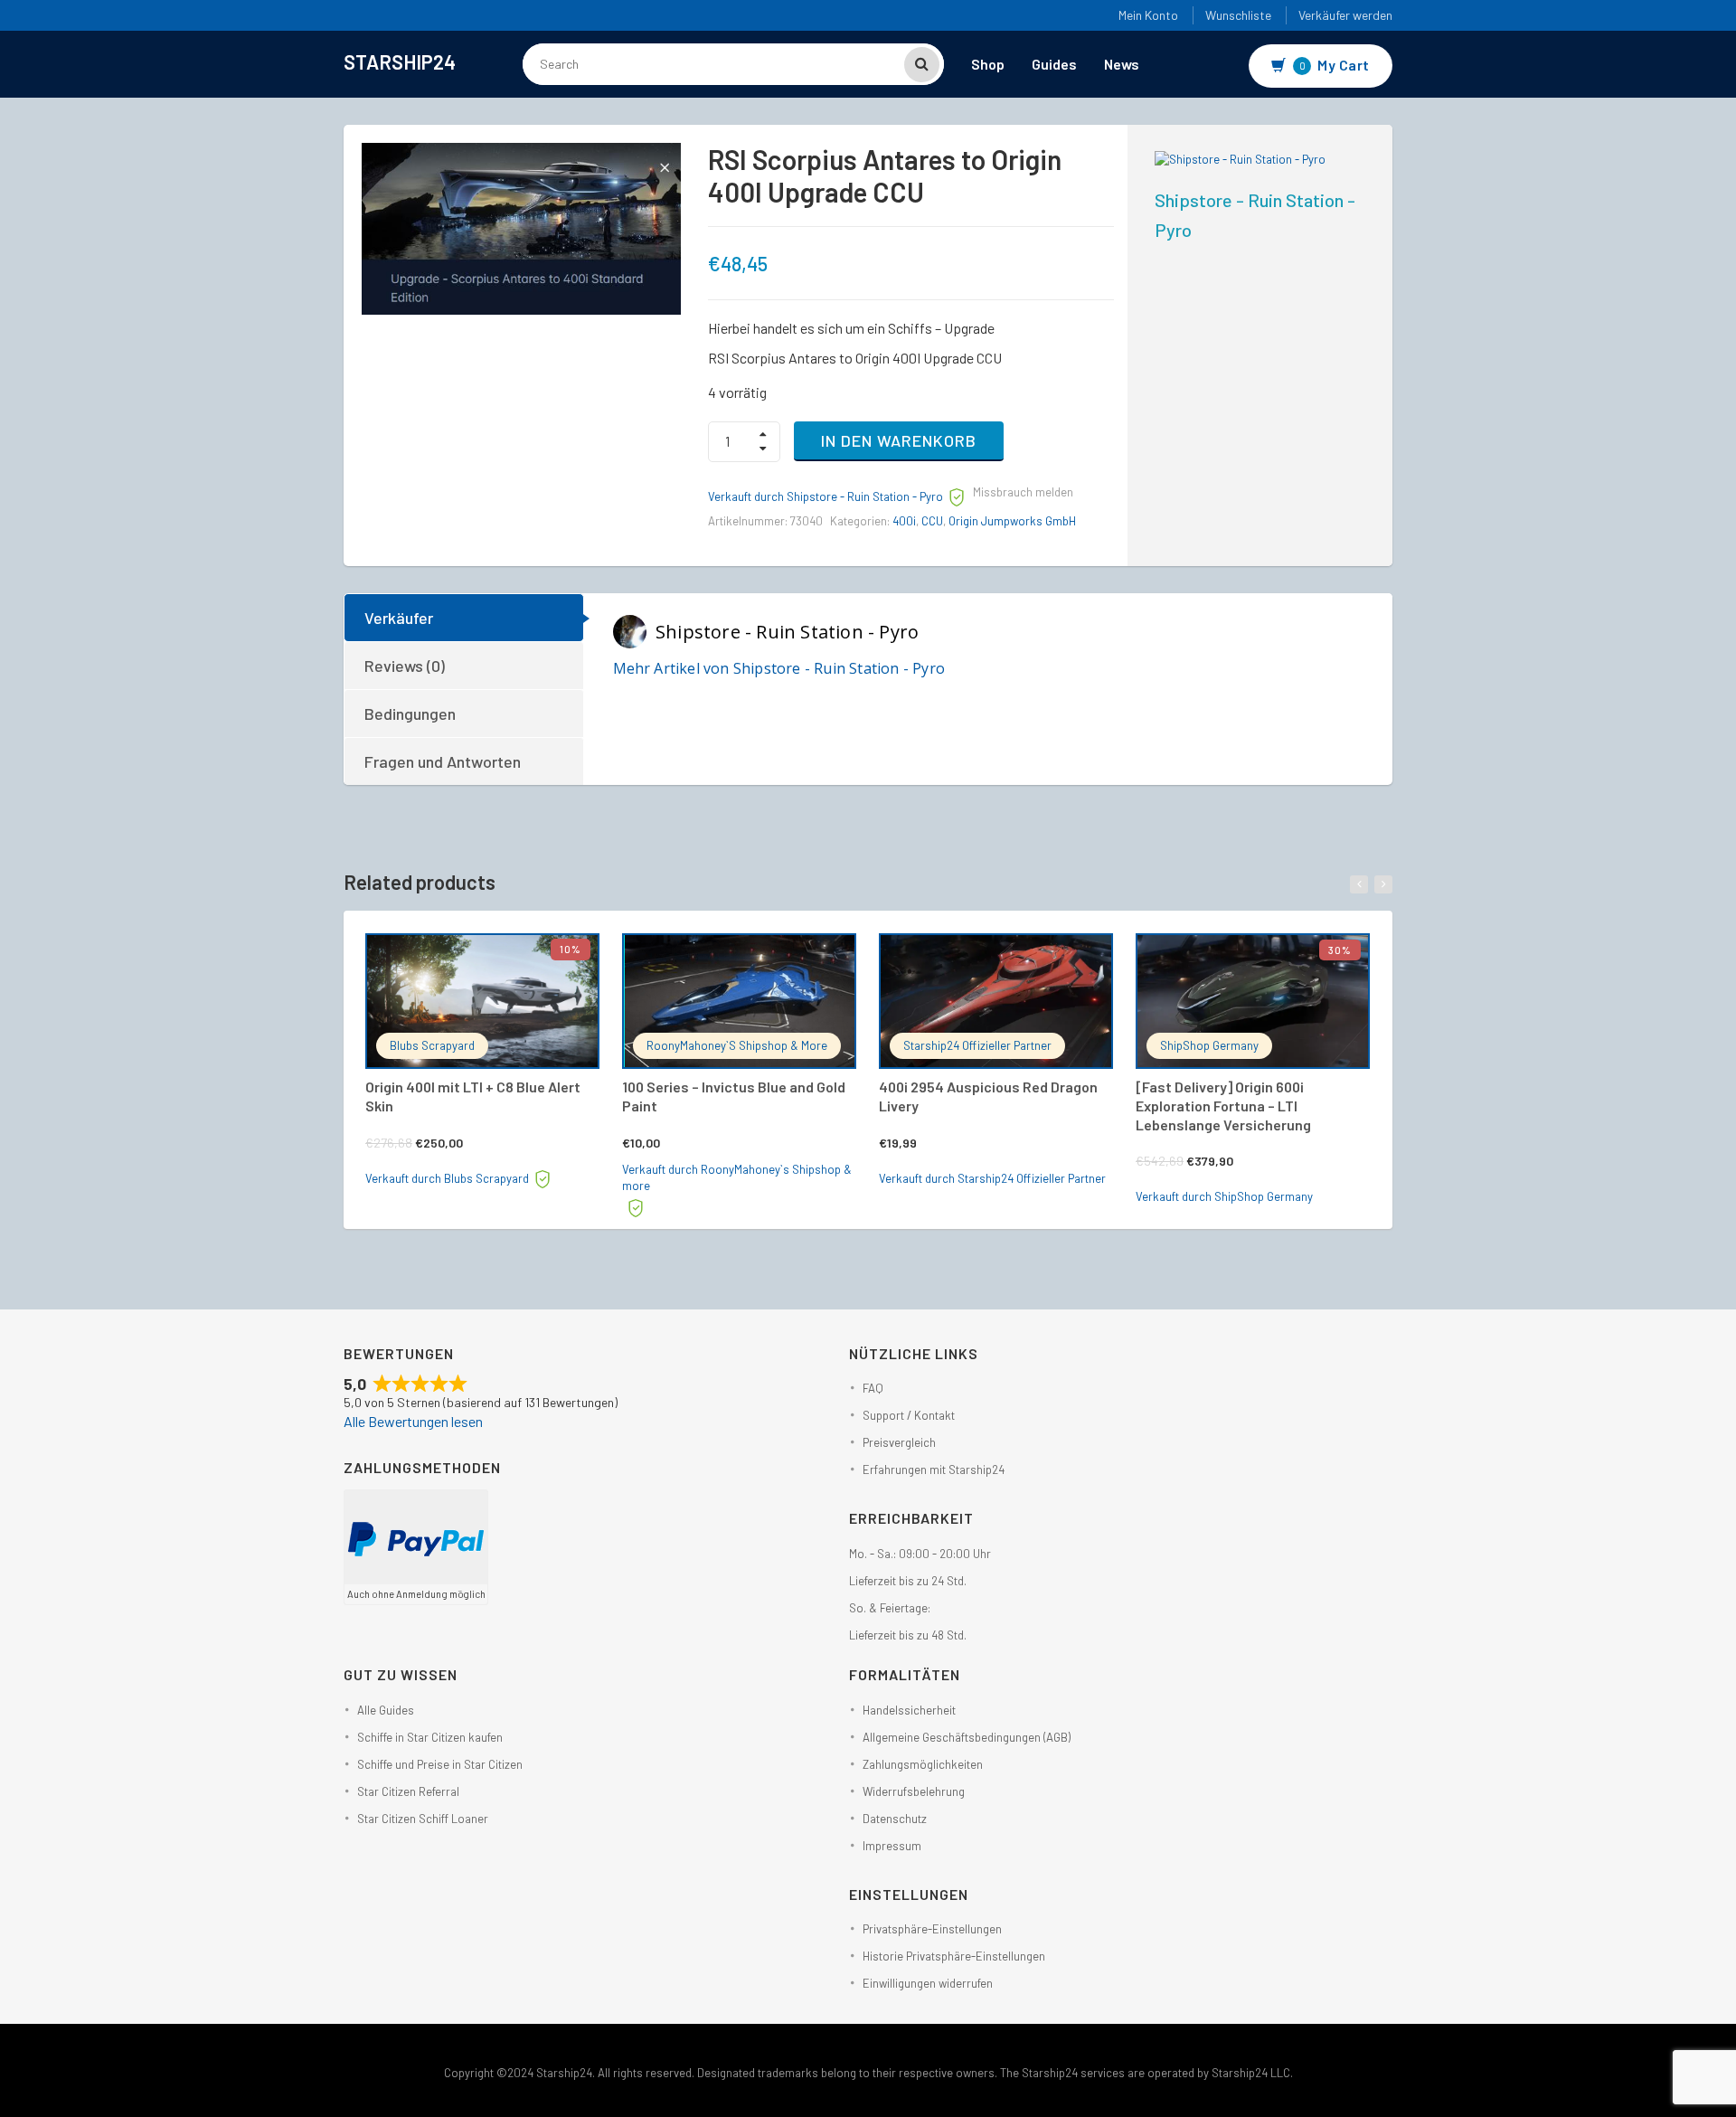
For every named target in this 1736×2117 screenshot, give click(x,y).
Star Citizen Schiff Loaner (423, 1819)
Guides (1054, 64)
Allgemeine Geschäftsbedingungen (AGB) (967, 1737)
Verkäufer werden (1345, 15)
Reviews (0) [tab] (405, 666)
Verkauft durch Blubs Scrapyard (447, 1178)
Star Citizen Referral (408, 1791)
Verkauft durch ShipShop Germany (1224, 1196)
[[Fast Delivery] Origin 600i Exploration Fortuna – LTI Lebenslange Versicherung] (1253, 1001)
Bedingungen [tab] (410, 714)
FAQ (873, 1388)
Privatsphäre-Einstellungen (932, 1929)
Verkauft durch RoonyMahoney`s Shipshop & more (737, 1178)
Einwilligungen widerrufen (928, 1983)
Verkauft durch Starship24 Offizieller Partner (992, 1178)
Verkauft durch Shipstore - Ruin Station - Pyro (826, 496)
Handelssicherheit (909, 1710)
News (1122, 64)
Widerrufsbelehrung (914, 1791)
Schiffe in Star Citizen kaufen (430, 1737)
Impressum (892, 1846)
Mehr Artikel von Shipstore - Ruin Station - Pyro (779, 668)
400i (904, 521)
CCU (932, 521)
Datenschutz (895, 1819)
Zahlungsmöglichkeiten (923, 1764)
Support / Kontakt (909, 1415)
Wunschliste (1238, 15)
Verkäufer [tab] (399, 618)
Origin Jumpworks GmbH (1012, 521)
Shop (988, 64)
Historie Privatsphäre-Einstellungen (954, 1956)
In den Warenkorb (899, 440)
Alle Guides (386, 1710)
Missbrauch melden (1023, 492)
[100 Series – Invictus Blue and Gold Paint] (739, 1001)
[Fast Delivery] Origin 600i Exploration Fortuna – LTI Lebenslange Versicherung (1223, 1106)
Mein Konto (1148, 15)
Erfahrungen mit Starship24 (934, 1470)
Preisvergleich (899, 1442)
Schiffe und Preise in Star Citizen (440, 1764)
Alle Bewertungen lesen (413, 1421)
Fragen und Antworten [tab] (443, 761)
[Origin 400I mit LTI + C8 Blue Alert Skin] (482, 1001)
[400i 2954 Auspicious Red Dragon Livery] (996, 1001)
